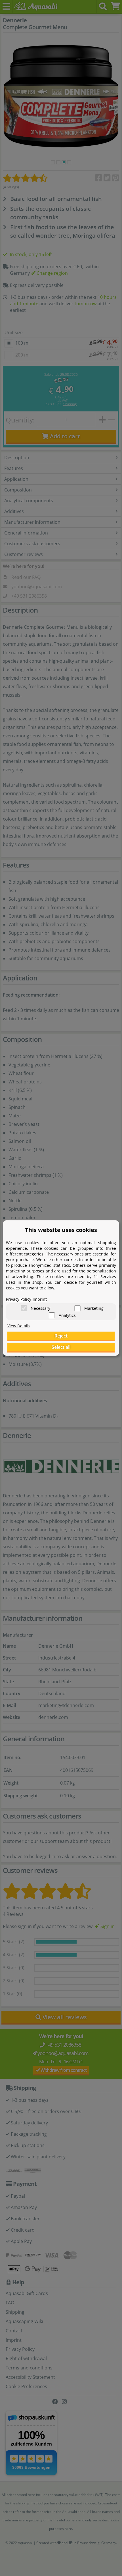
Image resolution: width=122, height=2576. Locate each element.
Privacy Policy (19, 1299)
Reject (61, 1336)
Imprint (40, 1299)
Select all (61, 1347)
